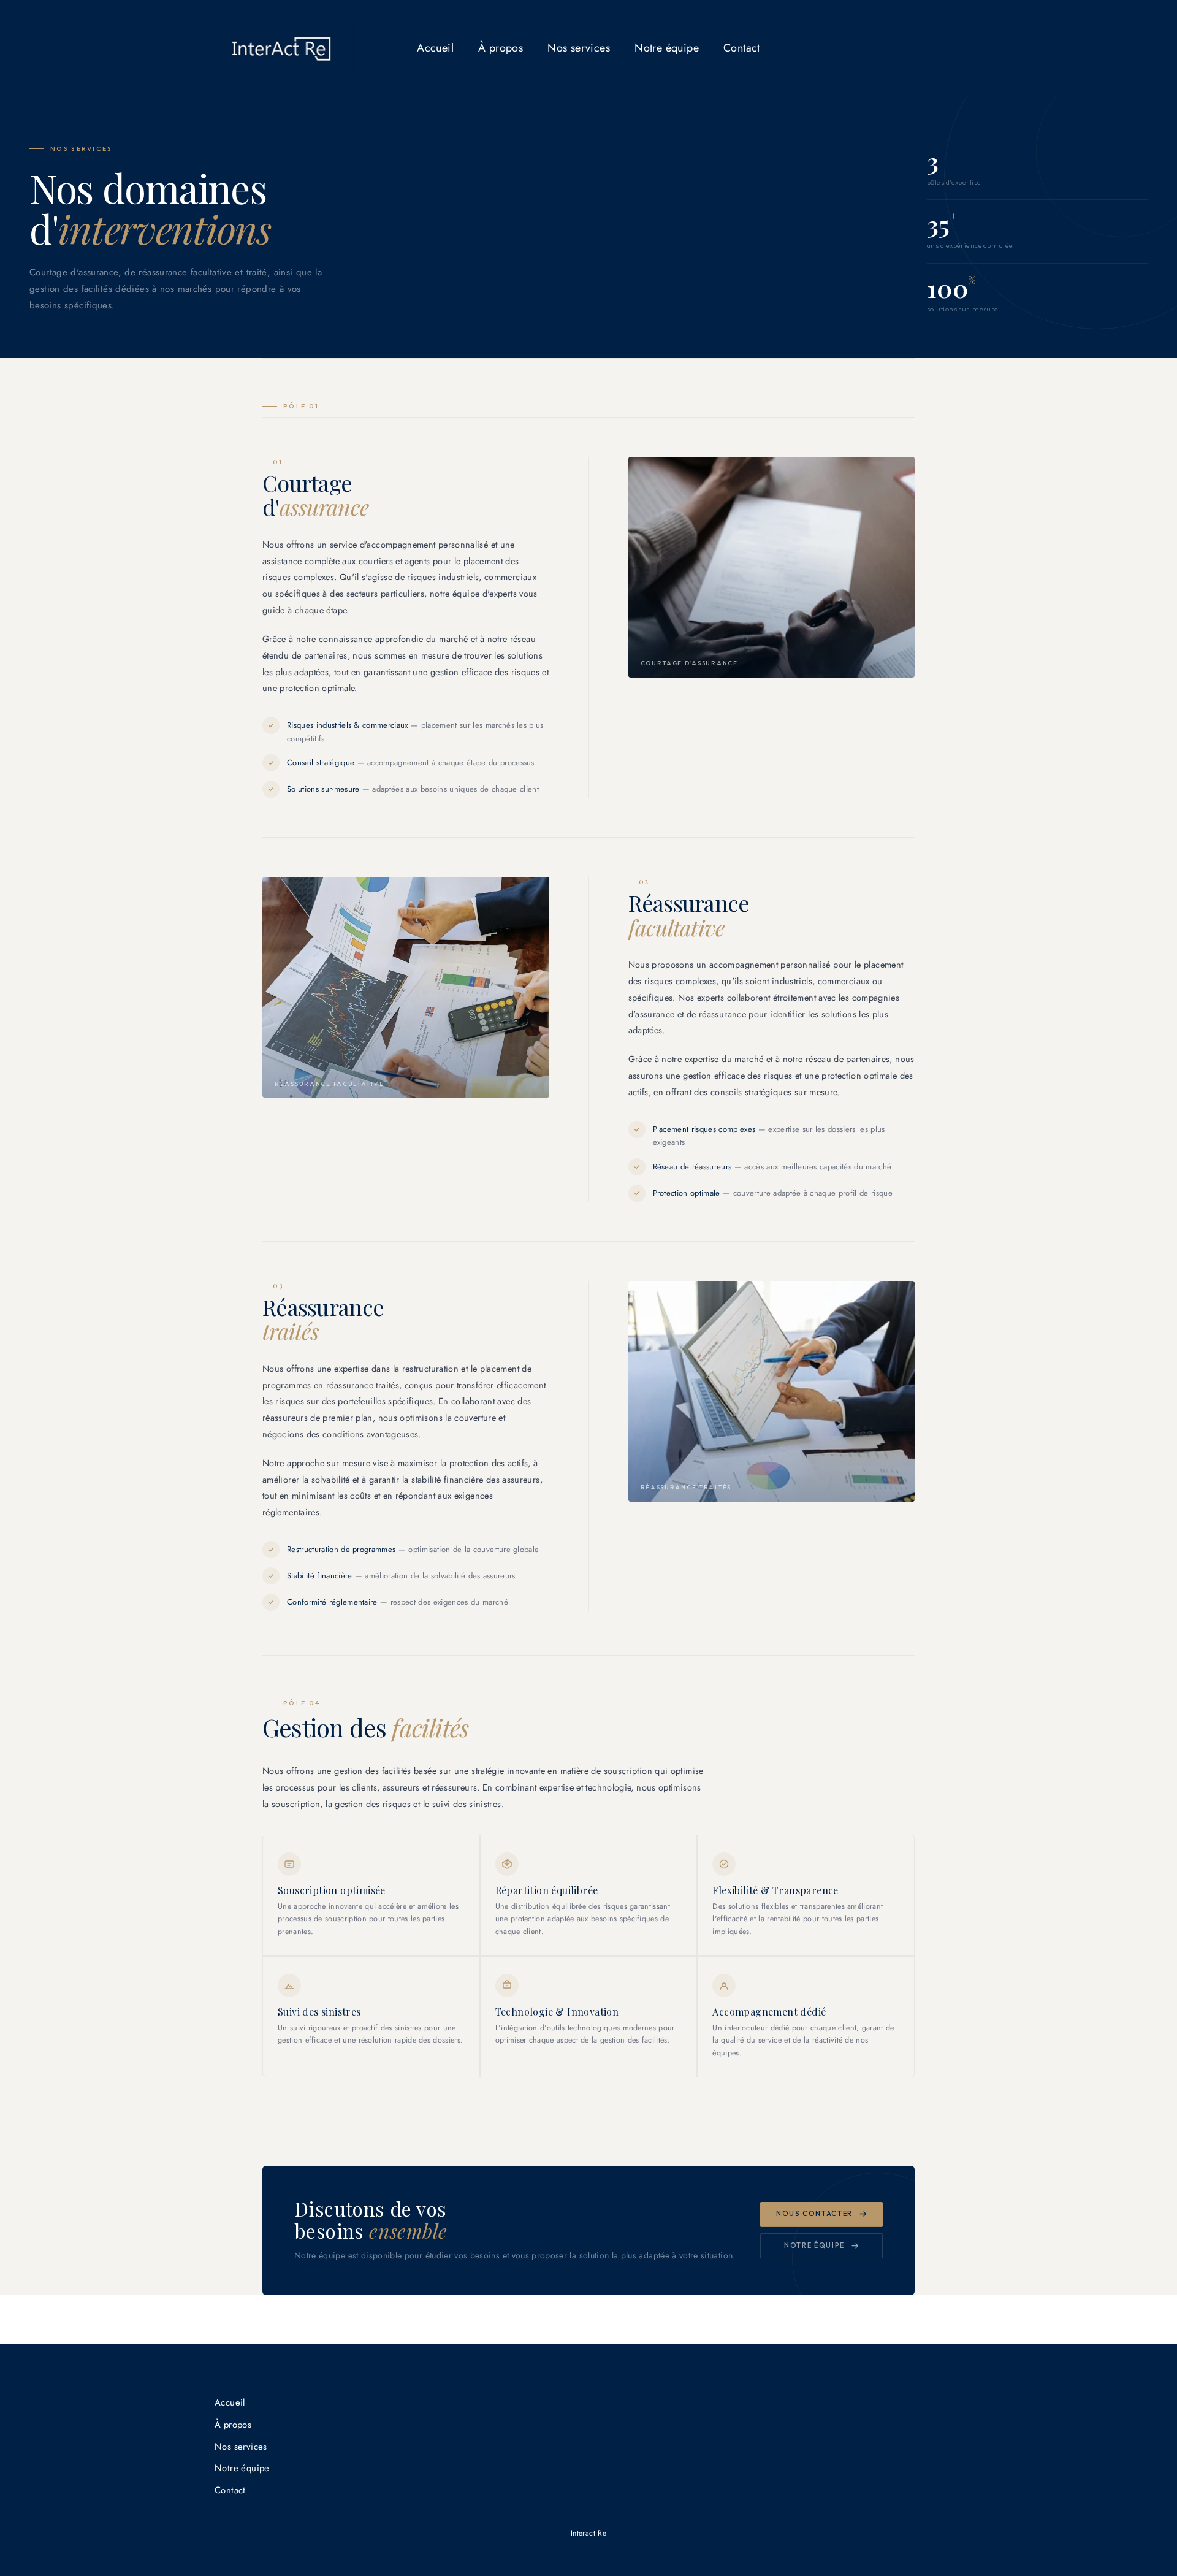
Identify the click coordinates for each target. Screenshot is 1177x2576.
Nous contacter (814, 2214)
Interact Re (588, 2533)
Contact (742, 48)
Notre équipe (667, 48)
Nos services (579, 48)
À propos (501, 48)
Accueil (435, 48)
